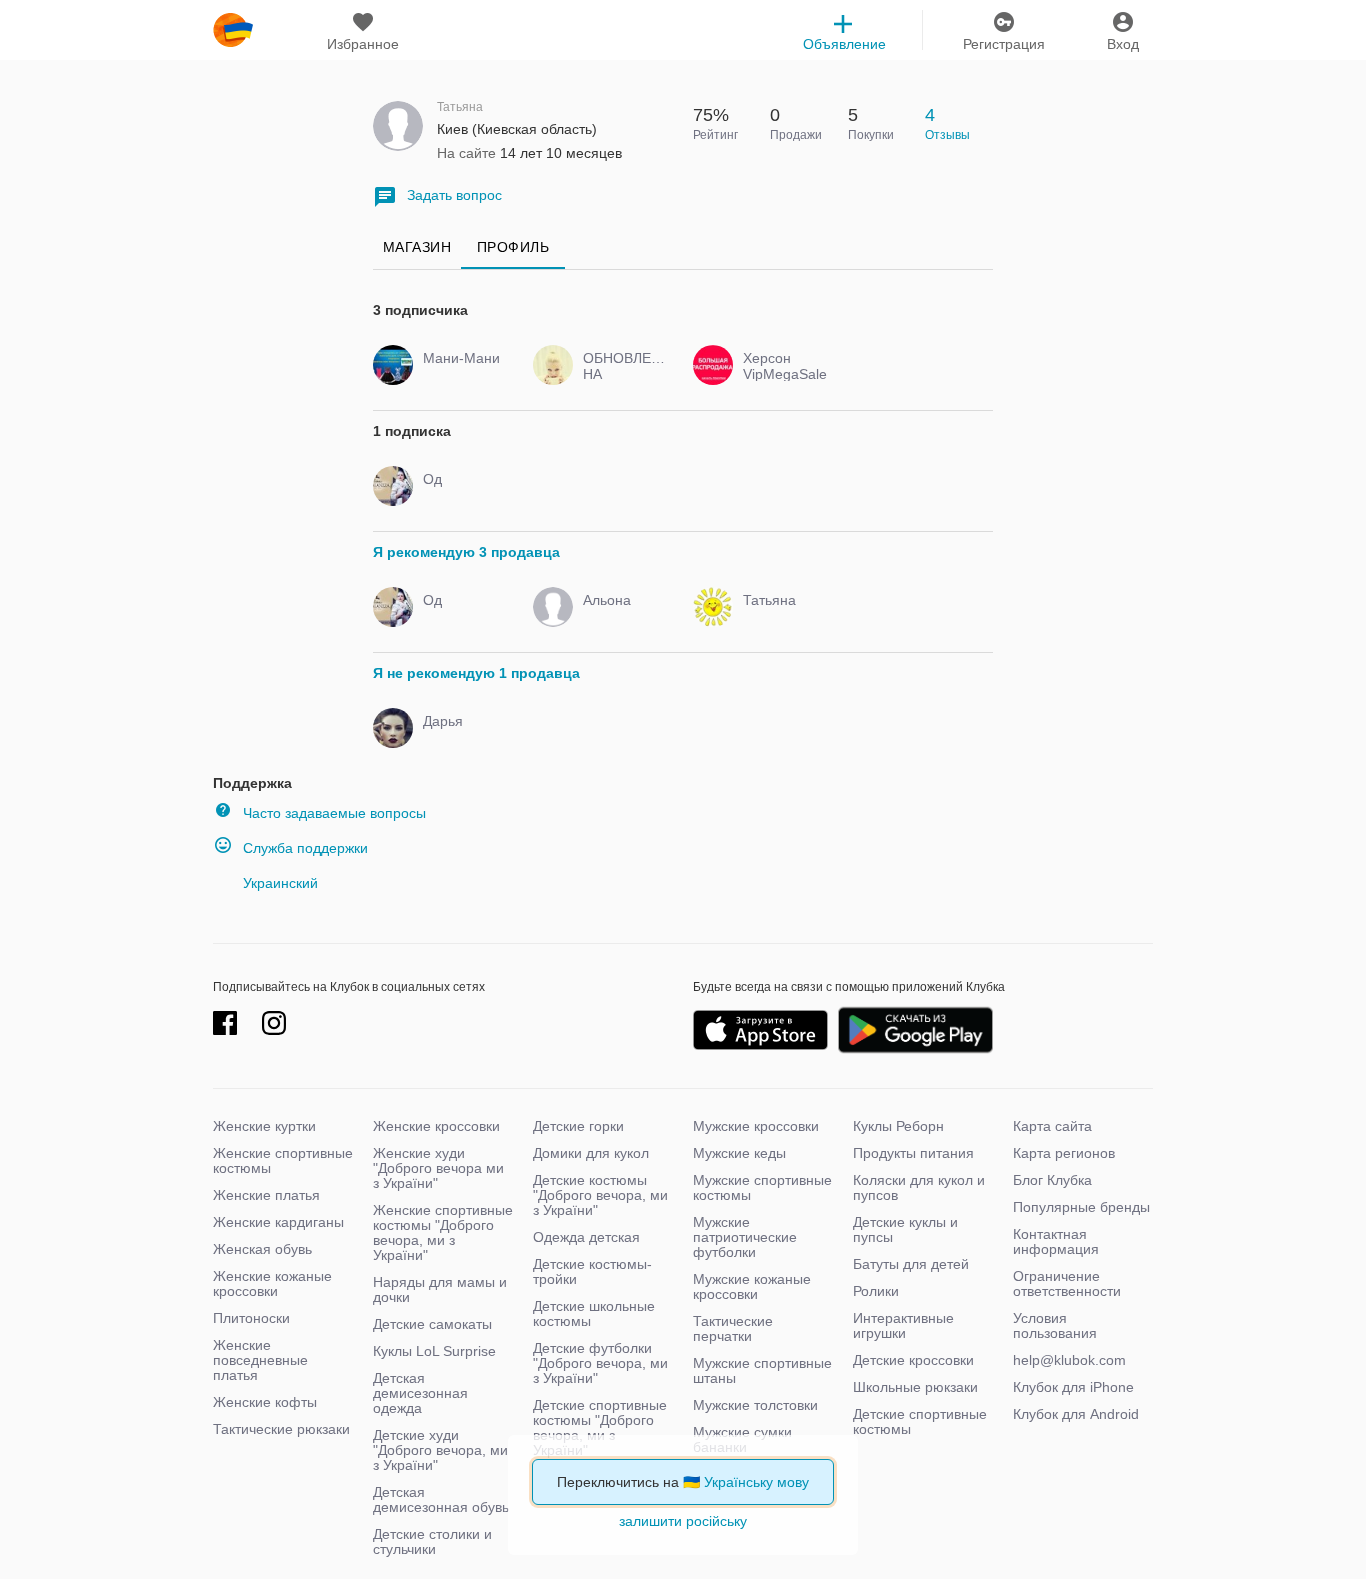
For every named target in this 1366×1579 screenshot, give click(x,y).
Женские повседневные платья (260, 1360)
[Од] (460, 497)
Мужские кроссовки (756, 1126)
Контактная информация (1056, 1241)
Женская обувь (262, 1249)
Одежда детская (586, 1237)
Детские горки (578, 1126)
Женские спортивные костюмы (283, 1160)
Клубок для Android (1076, 1414)
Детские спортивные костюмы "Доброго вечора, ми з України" (600, 1427)
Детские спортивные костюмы (920, 1421)
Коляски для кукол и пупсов (919, 1187)
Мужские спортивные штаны (762, 1370)
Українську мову (756, 1482)
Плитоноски (251, 1318)
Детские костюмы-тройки (592, 1271)
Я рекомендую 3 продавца (466, 552)
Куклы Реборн (898, 1126)
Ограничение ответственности (1067, 1283)
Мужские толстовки (755, 1405)
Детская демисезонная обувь (441, 1499)
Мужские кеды (739, 1153)
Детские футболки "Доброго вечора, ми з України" (600, 1363)
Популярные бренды (1081, 1207)
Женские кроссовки (436, 1126)
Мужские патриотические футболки (745, 1237)
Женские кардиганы (278, 1222)
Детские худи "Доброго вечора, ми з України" (440, 1450)
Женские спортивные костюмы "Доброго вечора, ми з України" (443, 1232)
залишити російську (683, 1521)
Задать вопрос (454, 195)
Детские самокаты (432, 1324)
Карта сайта (1052, 1126)
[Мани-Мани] (460, 376)
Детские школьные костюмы (594, 1313)
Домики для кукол (591, 1153)
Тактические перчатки (733, 1328)
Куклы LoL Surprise (434, 1351)
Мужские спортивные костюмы (762, 1187)
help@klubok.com (1069, 1360)
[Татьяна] (780, 618)
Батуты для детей (911, 1264)
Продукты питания (913, 1153)
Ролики (876, 1291)
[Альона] (620, 618)
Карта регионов (1064, 1153)
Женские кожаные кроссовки (272, 1283)
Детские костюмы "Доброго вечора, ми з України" (600, 1195)
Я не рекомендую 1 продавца (476, 673)
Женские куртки (264, 1126)
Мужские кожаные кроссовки (752, 1286)
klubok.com (233, 30)
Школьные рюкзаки (915, 1387)
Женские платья (266, 1195)
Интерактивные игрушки (903, 1325)
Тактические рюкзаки (281, 1429)
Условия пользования (1055, 1325)
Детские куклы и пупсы (905, 1229)
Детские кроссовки (913, 1360)
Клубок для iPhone (1073, 1387)
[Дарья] (460, 739)
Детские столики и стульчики (432, 1541)
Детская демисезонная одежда (420, 1393)
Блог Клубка (1052, 1180)
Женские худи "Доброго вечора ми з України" (438, 1168)
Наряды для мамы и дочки (440, 1289)
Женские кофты (265, 1402)
